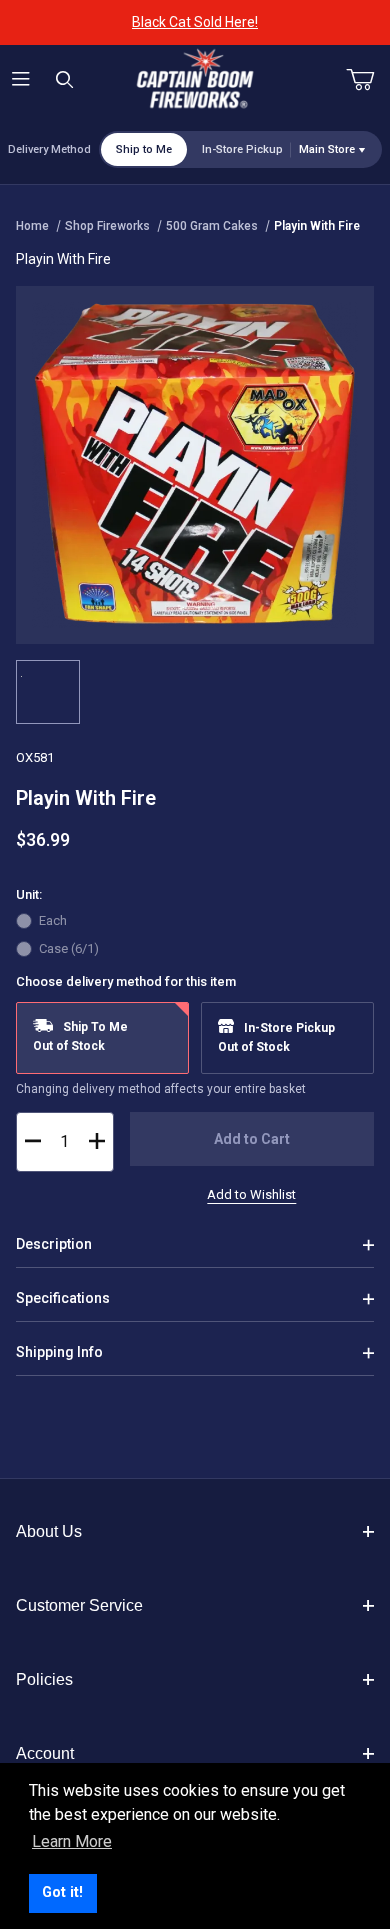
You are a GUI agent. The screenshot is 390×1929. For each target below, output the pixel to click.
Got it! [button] (62, 1892)
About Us (49, 1531)
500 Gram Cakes (212, 226)
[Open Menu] (21, 80)
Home (32, 226)
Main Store (327, 149)
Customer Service (79, 1605)
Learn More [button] (72, 1841)
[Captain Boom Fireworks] (195, 79)
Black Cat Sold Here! (195, 22)
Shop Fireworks (107, 226)
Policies (44, 1679)
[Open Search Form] (64, 80)
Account (45, 1753)
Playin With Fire (317, 226)
